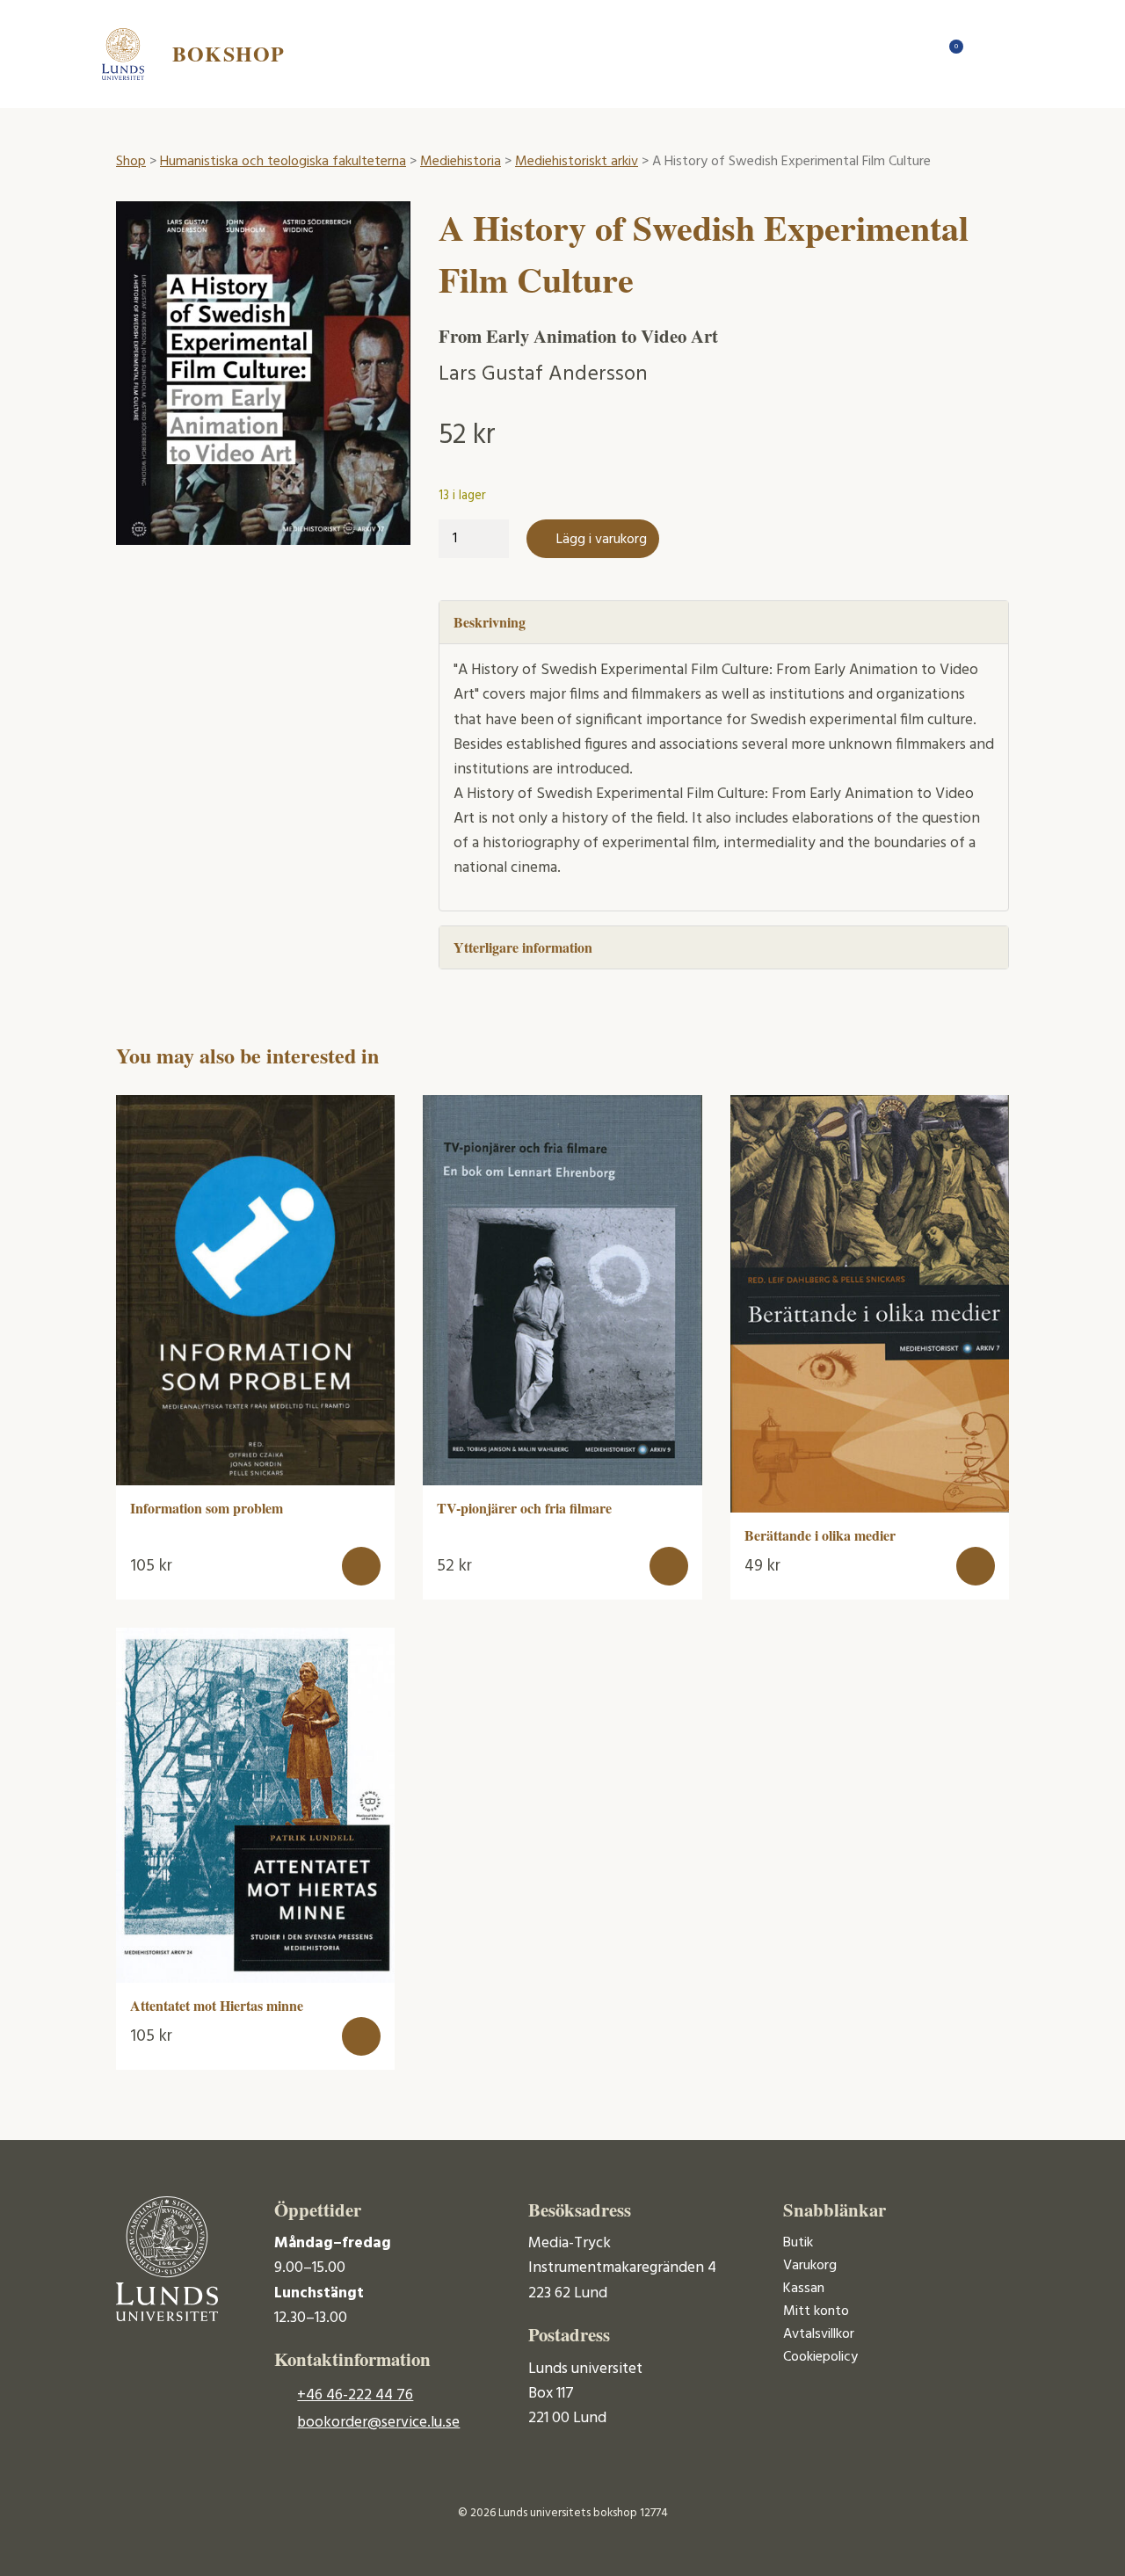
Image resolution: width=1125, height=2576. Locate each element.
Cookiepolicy (820, 2357)
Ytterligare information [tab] (523, 947)
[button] (361, 1566)
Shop (131, 162)
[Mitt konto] (984, 54)
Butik (798, 2243)
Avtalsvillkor (819, 2334)
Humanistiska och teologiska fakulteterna (283, 162)
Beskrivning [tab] (490, 622)
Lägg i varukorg (602, 540)
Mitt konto (816, 2311)
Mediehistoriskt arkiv (577, 162)
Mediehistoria (461, 162)
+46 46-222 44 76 (355, 2395)
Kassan (804, 2289)
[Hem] (914, 54)
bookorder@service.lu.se (378, 2423)
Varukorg (810, 2266)
